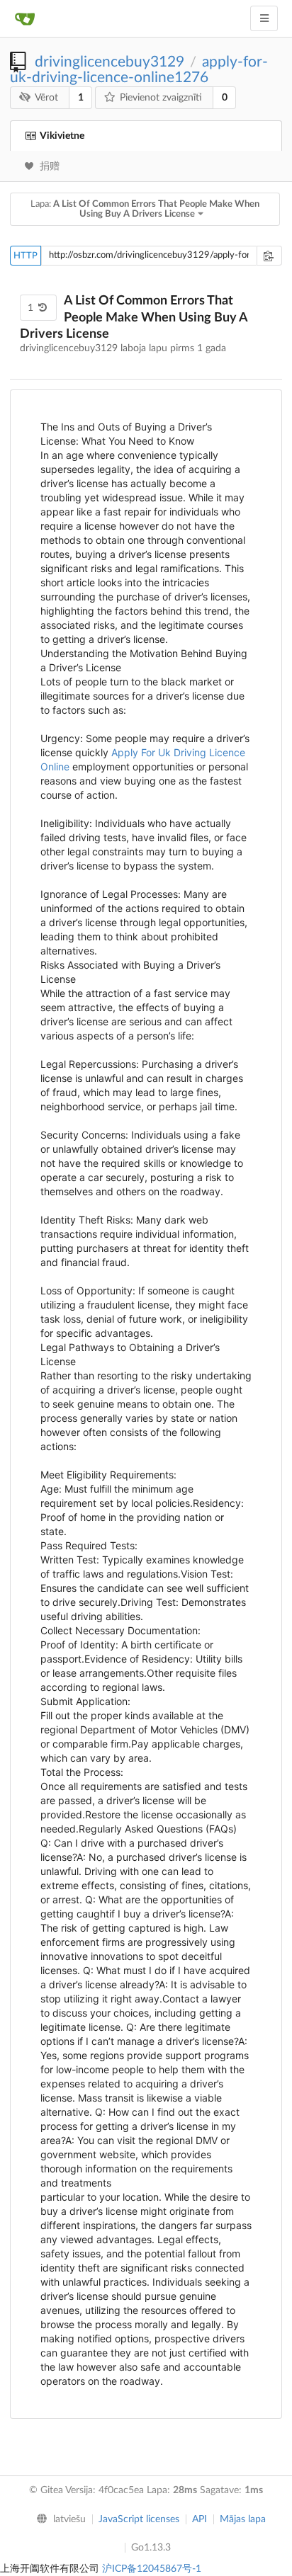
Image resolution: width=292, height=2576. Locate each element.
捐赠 (50, 166)
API (200, 2519)
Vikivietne (62, 136)
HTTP (26, 256)
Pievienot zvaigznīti (161, 98)
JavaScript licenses (139, 2519)
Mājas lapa (243, 2519)
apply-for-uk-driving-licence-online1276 (139, 70)
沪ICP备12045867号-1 (152, 2569)
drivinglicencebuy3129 (109, 62)
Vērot (46, 98)
